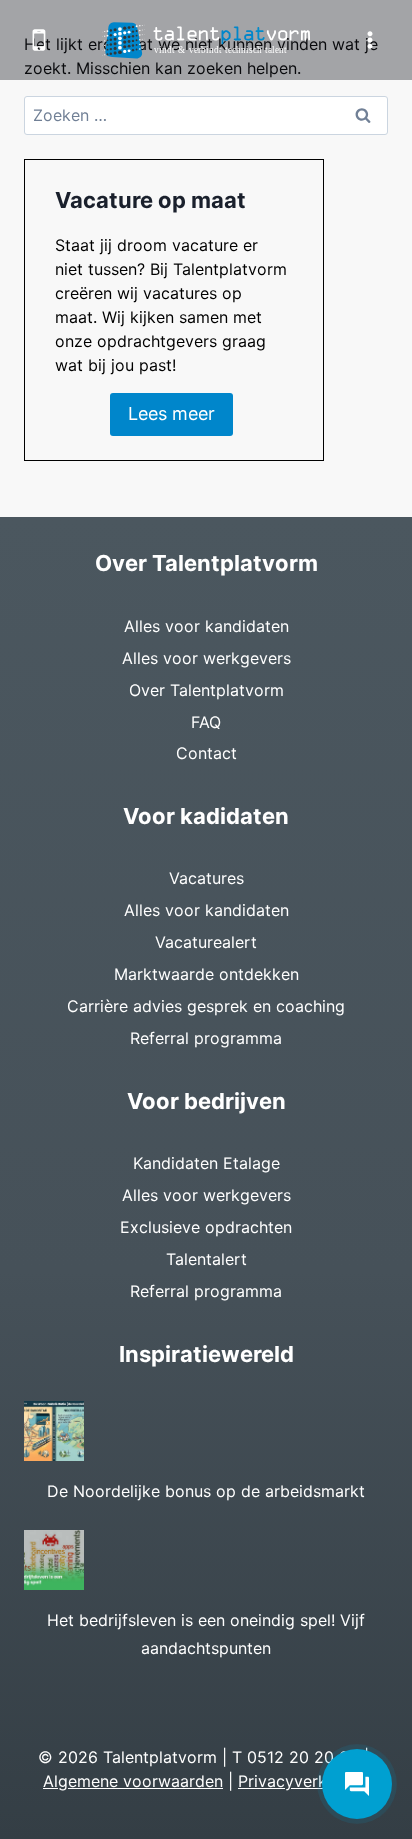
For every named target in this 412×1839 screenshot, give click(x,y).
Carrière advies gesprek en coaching (206, 1006)
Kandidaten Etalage (206, 1163)
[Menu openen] (369, 39)
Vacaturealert (206, 942)
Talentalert (206, 1259)
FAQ (206, 722)
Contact (206, 753)
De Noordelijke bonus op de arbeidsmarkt (206, 1491)
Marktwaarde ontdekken (206, 974)
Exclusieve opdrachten (206, 1227)
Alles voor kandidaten (206, 626)
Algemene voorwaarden (133, 1781)
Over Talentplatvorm (206, 690)
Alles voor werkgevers (206, 658)
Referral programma (206, 1038)
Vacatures (206, 878)
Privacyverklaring (303, 1781)
